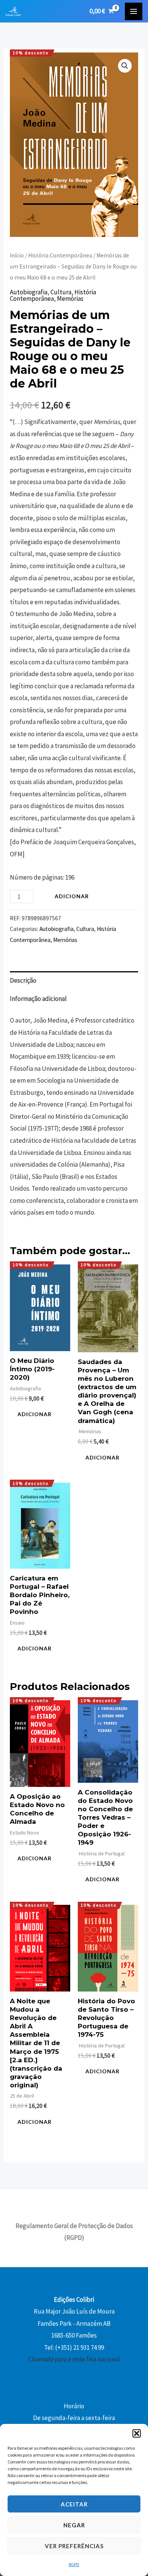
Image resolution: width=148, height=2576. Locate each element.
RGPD (74, 2564)
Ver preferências (74, 2546)
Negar (74, 2525)
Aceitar (74, 2504)
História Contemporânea (60, 255)
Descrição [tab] (23, 980)
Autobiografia (29, 292)
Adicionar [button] (35, 1414)
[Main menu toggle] (134, 11)
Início (17, 255)
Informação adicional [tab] (38, 999)
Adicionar (72, 896)
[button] (137, 2433)
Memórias (70, 299)
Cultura (61, 292)
